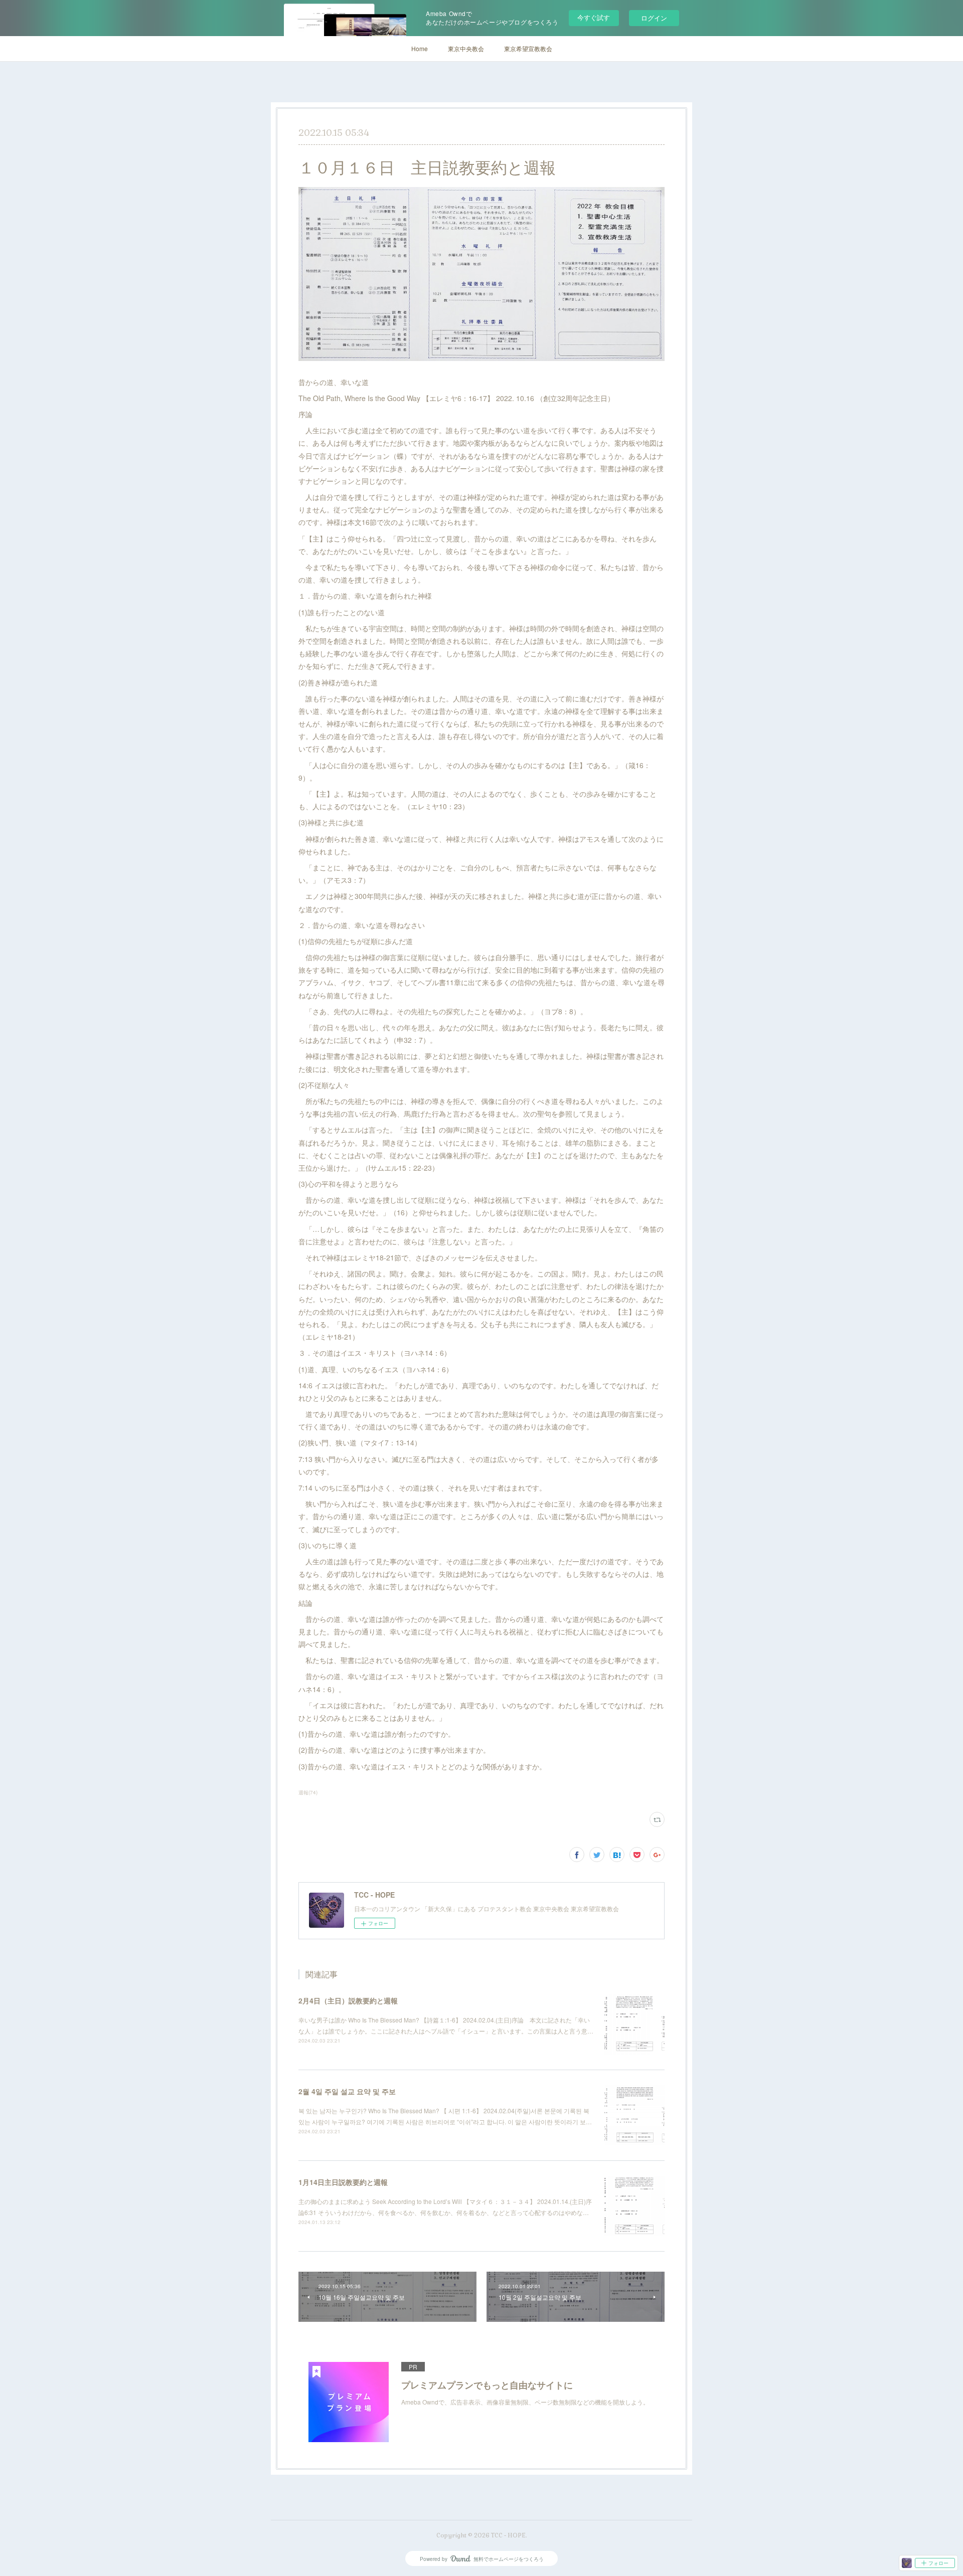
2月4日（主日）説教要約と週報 (348, 2000)
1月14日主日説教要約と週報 (343, 2182)
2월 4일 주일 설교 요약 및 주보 (347, 2091)
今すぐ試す (594, 17)
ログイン (654, 18)
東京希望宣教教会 (528, 48)
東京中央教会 (466, 48)
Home (420, 48)
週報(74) (308, 1792)
